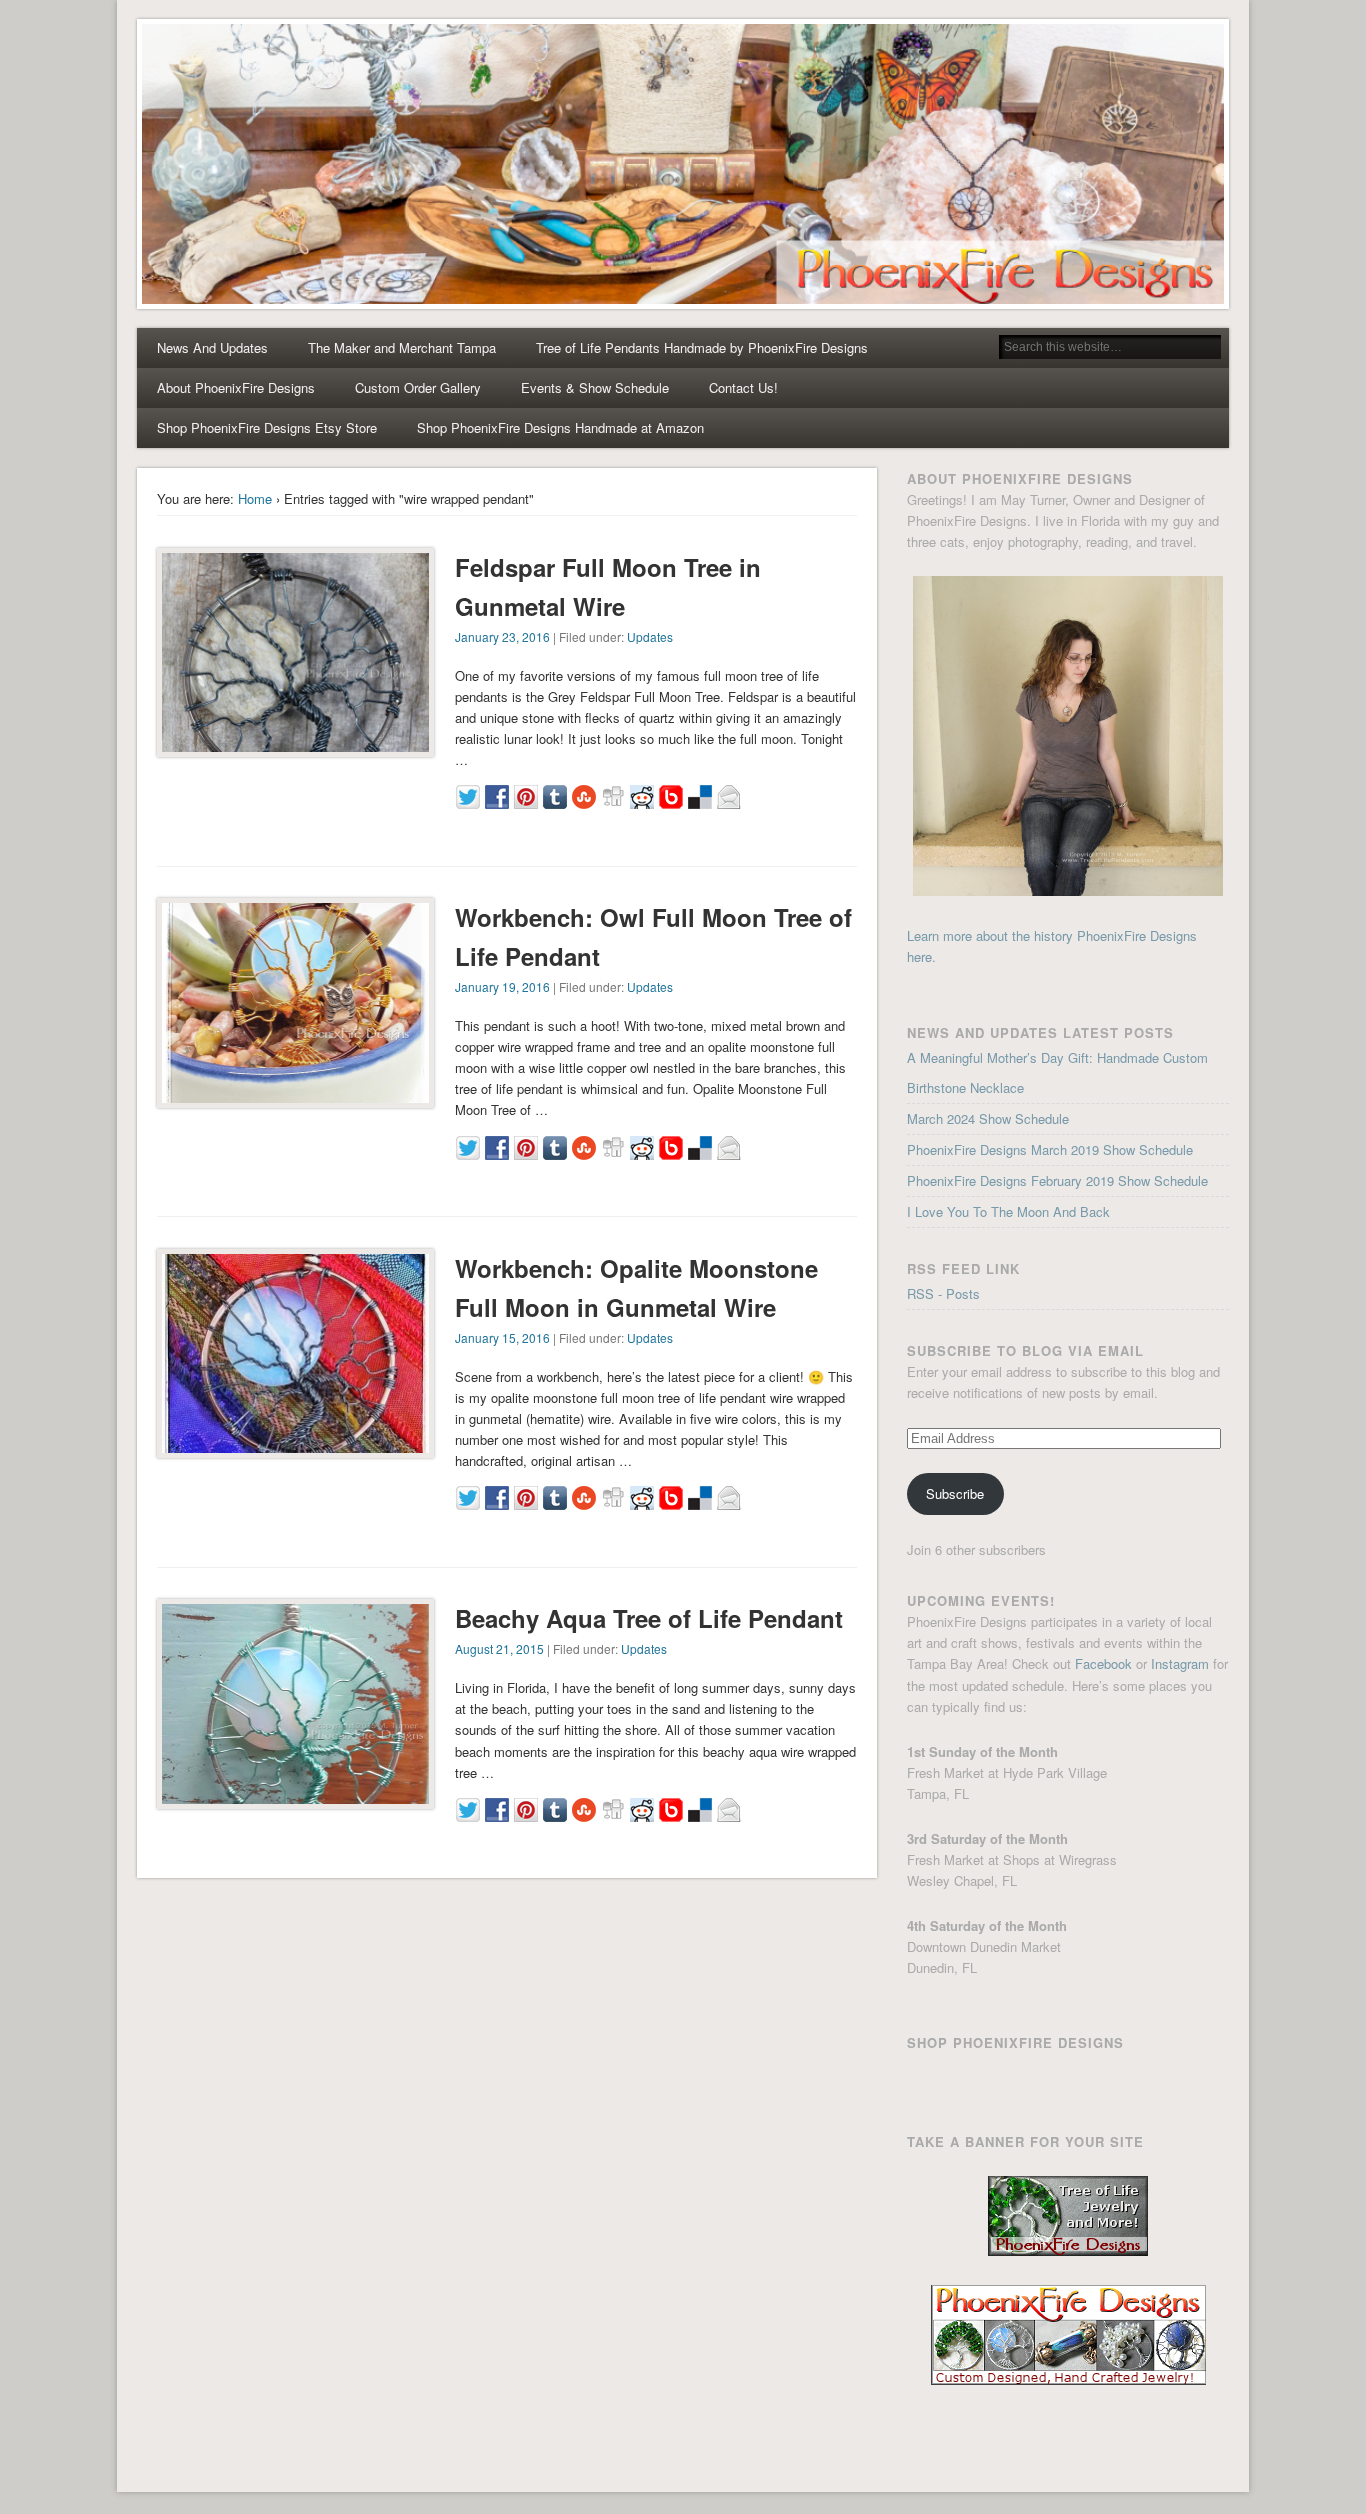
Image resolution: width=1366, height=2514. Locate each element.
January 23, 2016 (502, 636)
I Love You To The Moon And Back (1008, 1211)
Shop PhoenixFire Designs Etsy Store (267, 427)
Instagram (1180, 1663)
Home (255, 498)
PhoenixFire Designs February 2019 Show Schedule (1057, 1180)
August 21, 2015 (499, 1648)
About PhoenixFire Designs (236, 387)
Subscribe (955, 1493)
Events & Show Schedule (595, 387)
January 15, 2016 (502, 1337)
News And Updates (212, 347)
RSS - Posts (943, 1293)
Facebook (1103, 1663)
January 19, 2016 (502, 986)
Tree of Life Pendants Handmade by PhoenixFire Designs (702, 347)
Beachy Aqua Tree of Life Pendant (649, 1618)
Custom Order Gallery (418, 387)
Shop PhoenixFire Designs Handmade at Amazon (560, 427)
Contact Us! (743, 387)
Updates (650, 636)
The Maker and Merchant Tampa (402, 347)
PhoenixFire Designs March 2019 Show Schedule (1050, 1149)
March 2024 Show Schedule (988, 1118)
